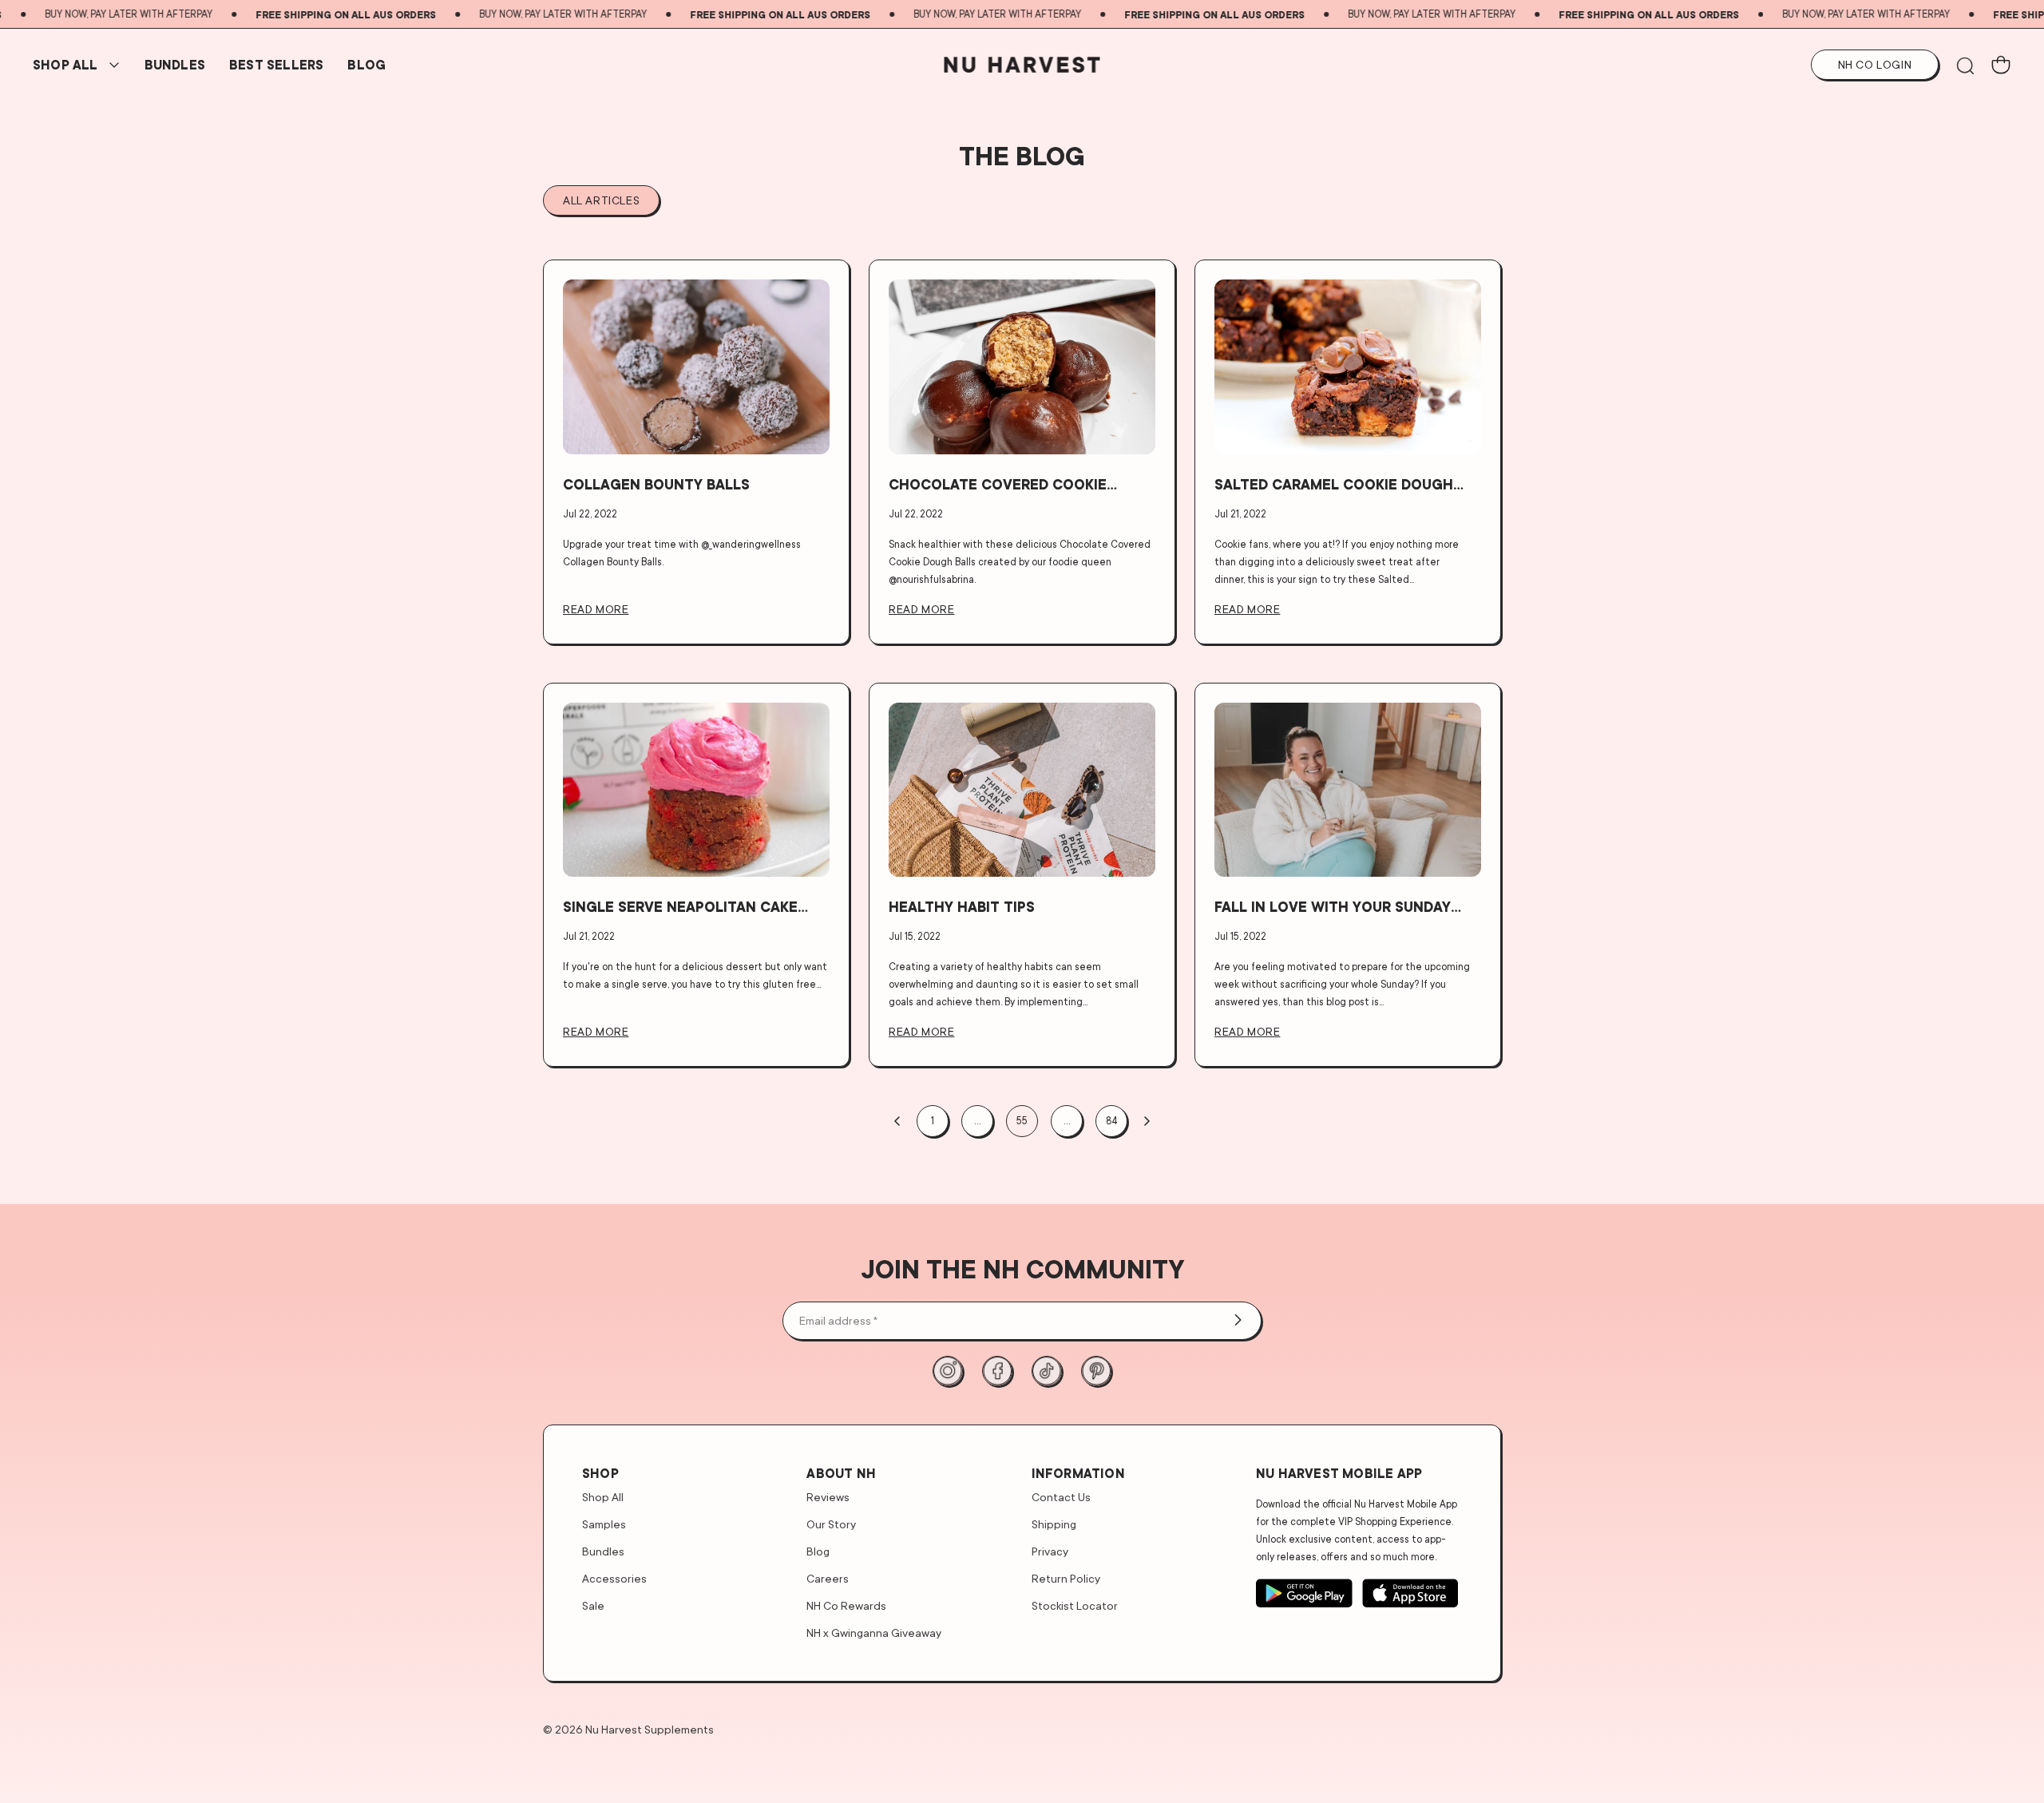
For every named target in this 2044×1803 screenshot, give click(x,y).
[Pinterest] (1096, 1371)
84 (1112, 1121)
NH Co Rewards (846, 1605)
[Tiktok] (1047, 1371)
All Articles (601, 200)
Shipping (1054, 1524)
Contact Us (1061, 1497)
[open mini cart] (2001, 65)
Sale (593, 1605)
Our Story (831, 1524)
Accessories (614, 1578)
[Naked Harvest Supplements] (1022, 65)
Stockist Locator (1075, 1605)
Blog (366, 65)
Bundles (603, 1551)
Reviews (828, 1497)
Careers (828, 1578)
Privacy (1050, 1551)
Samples (604, 1524)
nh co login (1875, 64)
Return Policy (1066, 1578)
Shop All (65, 65)
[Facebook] (997, 1371)
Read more (596, 609)
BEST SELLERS (276, 65)
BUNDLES (175, 65)
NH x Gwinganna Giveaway (874, 1633)
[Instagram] (948, 1371)
